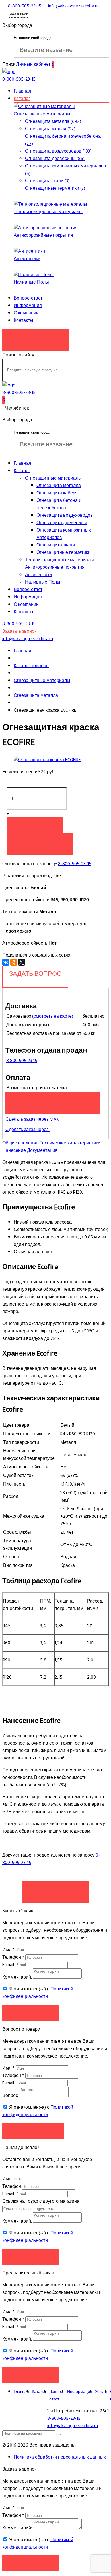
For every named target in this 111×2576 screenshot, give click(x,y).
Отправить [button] (31, 2257)
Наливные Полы (31, 282)
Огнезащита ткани (56, 545)
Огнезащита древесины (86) (55, 159)
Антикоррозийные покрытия (43, 235)
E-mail (9, 1965)
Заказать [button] (31, 2013)
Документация (42, 1150)
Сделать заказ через (27, 1130)
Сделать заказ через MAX (33, 1119)
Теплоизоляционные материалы (48, 212)
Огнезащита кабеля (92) (50, 129)
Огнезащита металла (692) (53, 121)
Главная (22, 91)
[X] (22, 962)
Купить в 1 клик (40, 841)
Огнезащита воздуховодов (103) (58, 151)
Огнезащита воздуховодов (65, 515)
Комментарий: (17, 1977)
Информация (28, 306)
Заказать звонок (36, 337)
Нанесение (14, 1150)
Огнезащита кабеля (57, 493)
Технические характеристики (70, 1143)
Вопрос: (11, 2096)
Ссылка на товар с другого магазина (41, 2201)
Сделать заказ (55, 1889)
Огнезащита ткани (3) (47, 181)
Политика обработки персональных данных (60, 2457)
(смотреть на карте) (53, 1016)
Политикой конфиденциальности (38, 1993)
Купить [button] (35, 825)
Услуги (101, 2392)
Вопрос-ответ (28, 298)
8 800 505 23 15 (22, 1061)
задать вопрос (35, 974)
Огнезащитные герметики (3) (55, 188)
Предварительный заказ (53, 1100)
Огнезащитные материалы (42, 114)
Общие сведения (20, 1143)
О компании (26, 313)
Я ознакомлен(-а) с (38, 1993)
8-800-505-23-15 (75, 864)
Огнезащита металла (59, 486)
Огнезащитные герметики (63, 552)
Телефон (13, 1957)
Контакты (23, 320)
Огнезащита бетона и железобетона (59, 504)
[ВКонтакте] (6, 962)
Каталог (22, 99)
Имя (8, 1950)
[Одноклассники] (14, 962)
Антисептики (27, 259)
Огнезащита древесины (62, 523)
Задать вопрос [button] (33, 2131)
